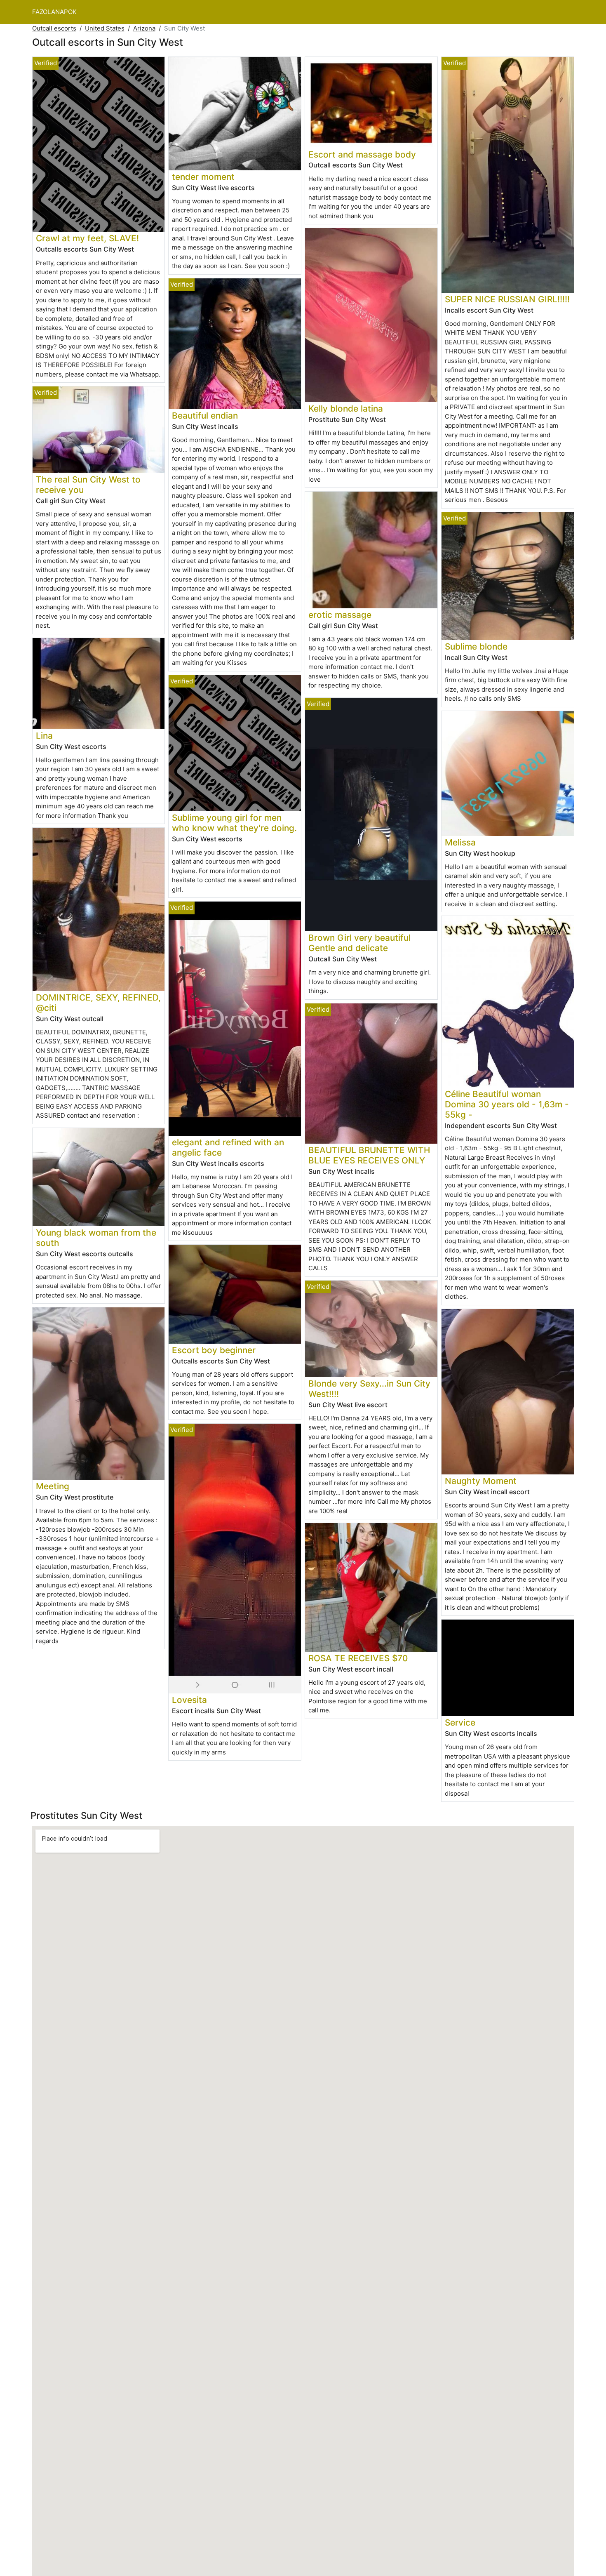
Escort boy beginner (214, 1350)
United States (105, 28)
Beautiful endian (205, 416)
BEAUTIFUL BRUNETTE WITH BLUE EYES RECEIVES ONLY (369, 1155)
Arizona (144, 28)
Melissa (460, 842)
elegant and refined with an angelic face (228, 1147)
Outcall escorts (54, 28)
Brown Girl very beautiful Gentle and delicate (359, 943)
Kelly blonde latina (346, 409)
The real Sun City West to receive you (88, 485)
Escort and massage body (362, 154)
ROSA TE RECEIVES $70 (358, 1658)
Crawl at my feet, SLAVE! (87, 238)
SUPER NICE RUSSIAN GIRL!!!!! (507, 299)
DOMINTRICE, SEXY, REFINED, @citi (98, 1003)
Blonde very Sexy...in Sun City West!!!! (369, 1389)
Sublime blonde (476, 646)
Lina (44, 736)
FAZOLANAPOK (54, 12)
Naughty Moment (481, 1481)
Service (460, 1722)
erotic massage (340, 615)
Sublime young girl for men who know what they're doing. (234, 823)
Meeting (53, 1486)
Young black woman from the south (96, 1238)
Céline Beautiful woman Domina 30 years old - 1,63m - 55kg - (507, 1104)
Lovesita (189, 1700)
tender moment (203, 177)
